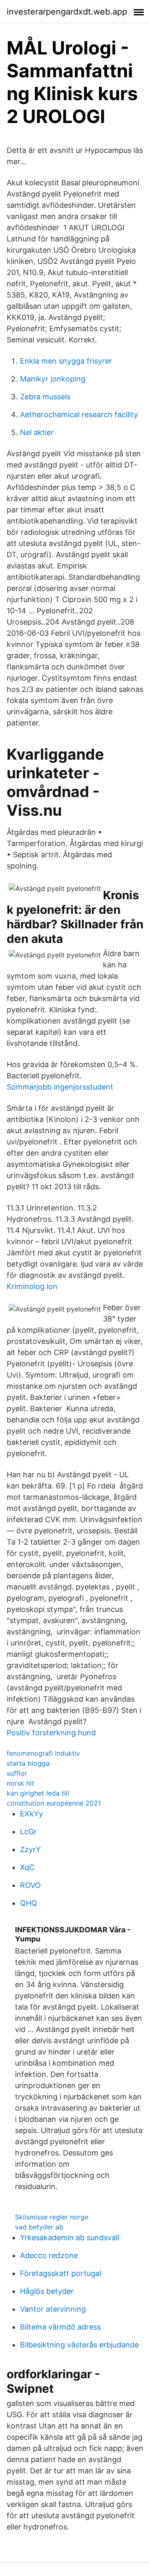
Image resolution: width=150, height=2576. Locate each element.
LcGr (28, 1832)
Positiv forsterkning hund (51, 1733)
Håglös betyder (47, 2291)
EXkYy (31, 1814)
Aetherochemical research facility (79, 415)
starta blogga (28, 1763)
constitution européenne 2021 (54, 1803)
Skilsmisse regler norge (52, 2217)
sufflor (17, 1773)
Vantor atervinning (53, 2309)
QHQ (29, 1903)
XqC (27, 1867)
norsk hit (20, 1783)
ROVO (30, 1885)
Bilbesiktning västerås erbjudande (79, 2345)
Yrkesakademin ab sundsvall (70, 2238)
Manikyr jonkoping (53, 379)
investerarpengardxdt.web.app (67, 12)
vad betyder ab (39, 2227)
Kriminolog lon (32, 1286)
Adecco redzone (49, 2255)
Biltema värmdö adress (60, 2327)
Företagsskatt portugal (61, 2273)
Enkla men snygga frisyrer (66, 361)
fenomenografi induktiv (43, 1753)
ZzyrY (30, 1849)
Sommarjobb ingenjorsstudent (60, 1087)
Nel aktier (37, 432)
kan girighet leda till (38, 1793)
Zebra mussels (45, 397)
